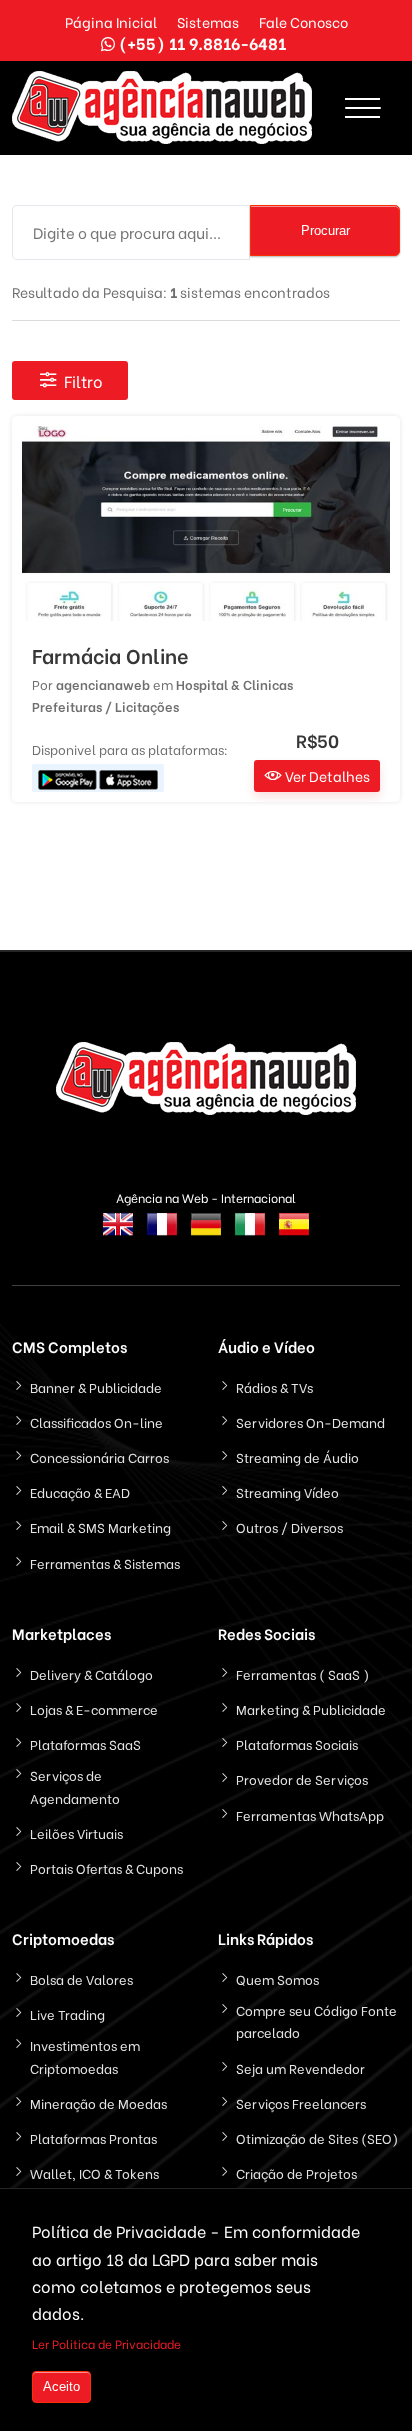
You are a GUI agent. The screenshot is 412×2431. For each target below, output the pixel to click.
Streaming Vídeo (287, 1491)
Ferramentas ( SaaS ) (302, 1673)
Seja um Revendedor (300, 2067)
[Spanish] (294, 1236)
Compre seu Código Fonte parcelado (316, 2020)
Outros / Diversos (289, 1526)
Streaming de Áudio (297, 1456)
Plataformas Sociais (297, 1743)
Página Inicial (111, 21)
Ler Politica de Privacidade (106, 2343)
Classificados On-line (96, 1421)
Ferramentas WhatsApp (310, 1814)
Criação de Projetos (296, 2172)
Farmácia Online (110, 655)
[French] (162, 1236)
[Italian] (250, 1236)
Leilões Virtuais (76, 1832)
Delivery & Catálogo (91, 1673)
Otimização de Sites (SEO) (317, 2137)
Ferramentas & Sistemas (105, 1562)
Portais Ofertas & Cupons (106, 1867)
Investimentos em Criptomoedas (85, 2055)
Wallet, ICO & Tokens (94, 2172)
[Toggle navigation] (362, 108)
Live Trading (67, 2013)
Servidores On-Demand (310, 1421)
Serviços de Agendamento (75, 1785)
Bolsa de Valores (81, 1978)
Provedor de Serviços (302, 1778)
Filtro (83, 380)
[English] (118, 1236)
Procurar (325, 230)
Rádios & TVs (274, 1386)
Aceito (61, 2386)
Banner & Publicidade (96, 1386)
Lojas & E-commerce (94, 1708)
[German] (206, 1236)
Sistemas (208, 21)
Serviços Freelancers (301, 2102)
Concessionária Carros (99, 1456)
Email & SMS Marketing (100, 1526)
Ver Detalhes (326, 775)
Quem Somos (277, 1978)
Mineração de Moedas (98, 2102)
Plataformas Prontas (93, 2137)
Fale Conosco (303, 21)
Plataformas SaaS (85, 1743)
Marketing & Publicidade (311, 1708)
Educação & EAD (80, 1491)
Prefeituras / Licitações (105, 705)
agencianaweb (103, 683)
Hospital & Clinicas (234, 683)
